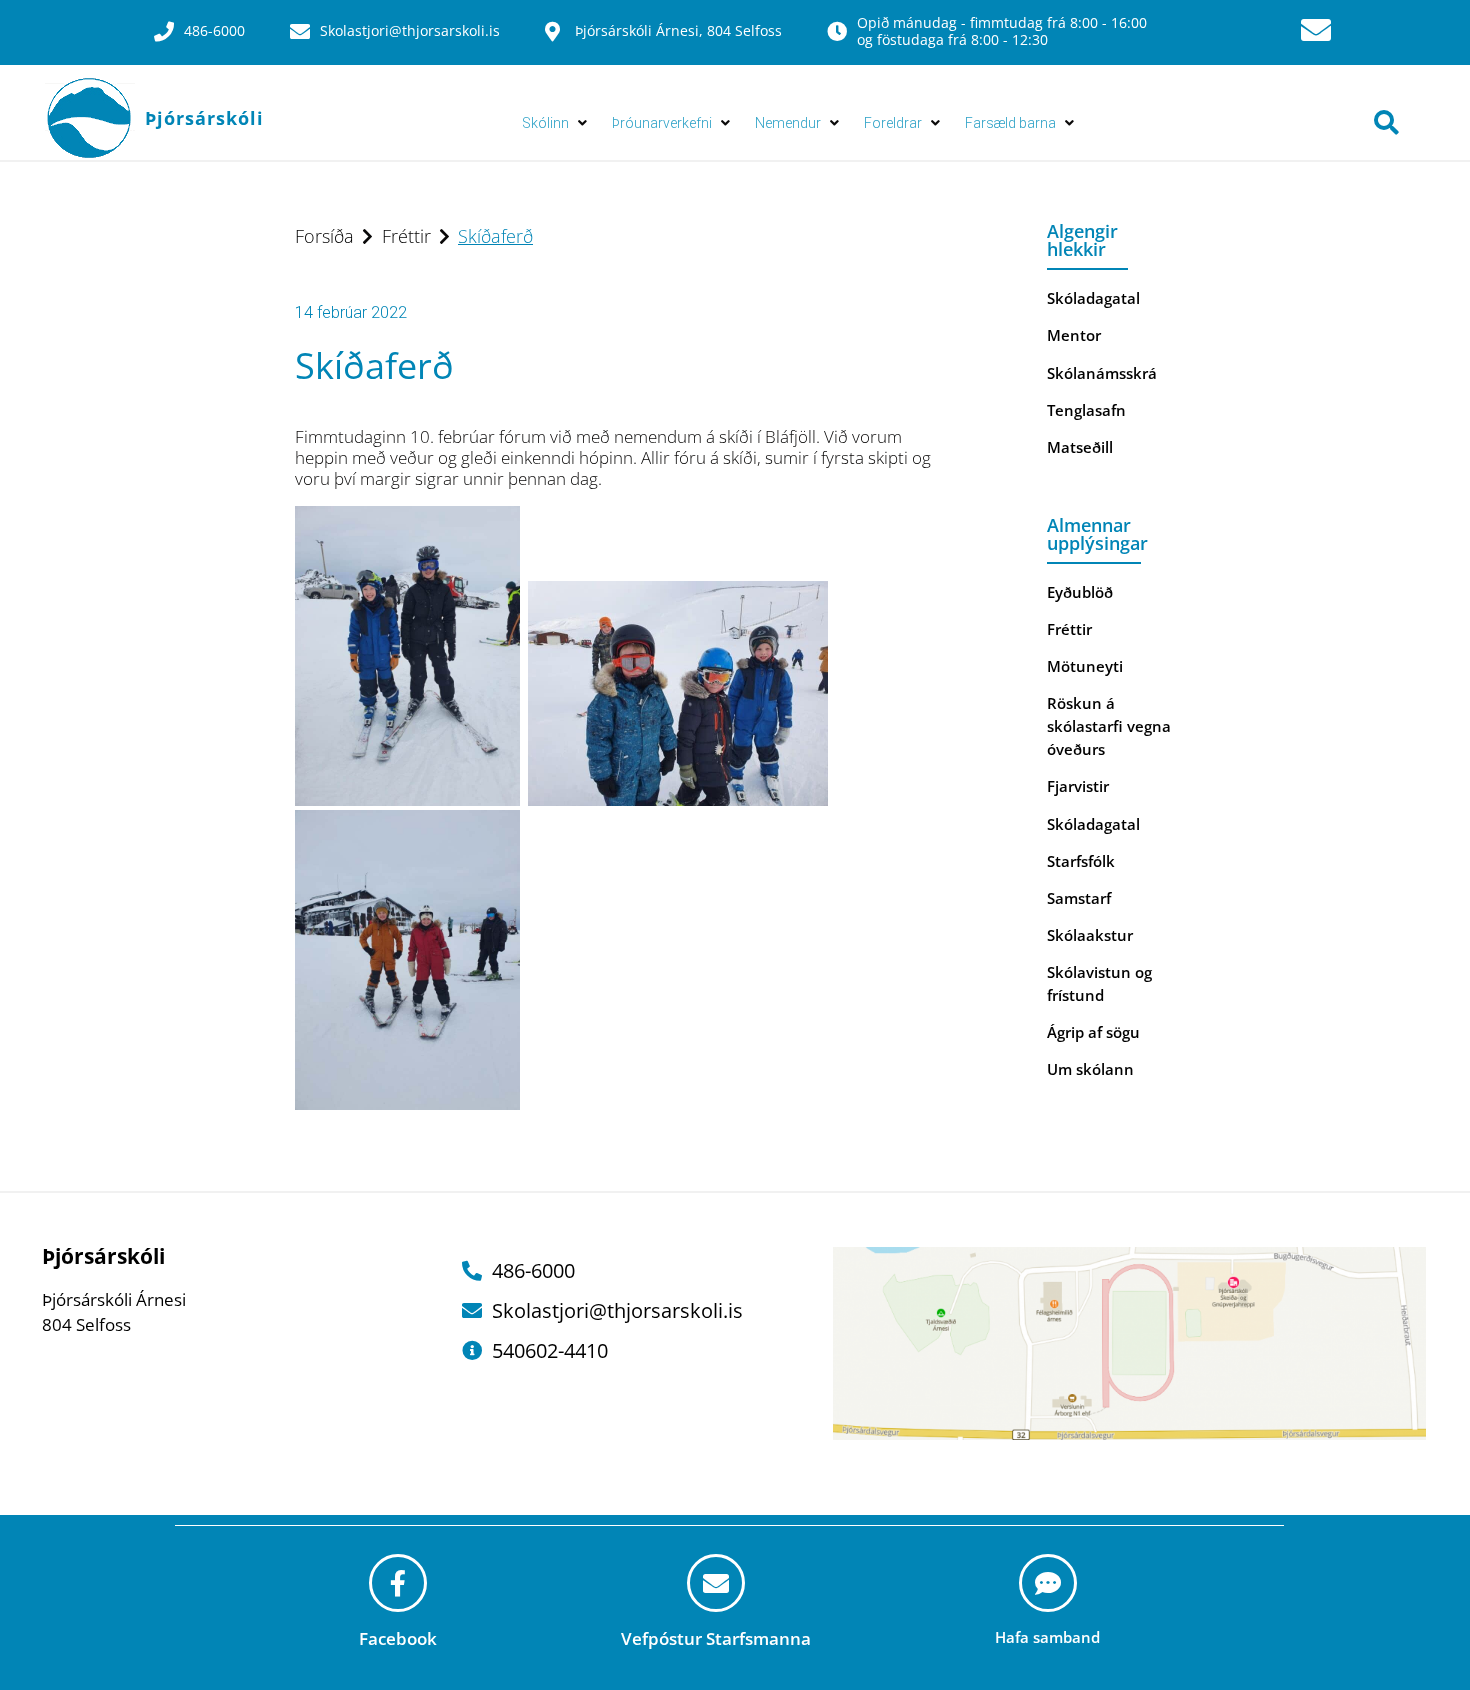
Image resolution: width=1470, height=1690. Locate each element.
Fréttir (406, 236)
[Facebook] (398, 1583)
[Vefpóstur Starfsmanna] (716, 1583)
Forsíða (324, 236)
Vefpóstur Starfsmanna (716, 1638)
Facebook (398, 1638)
